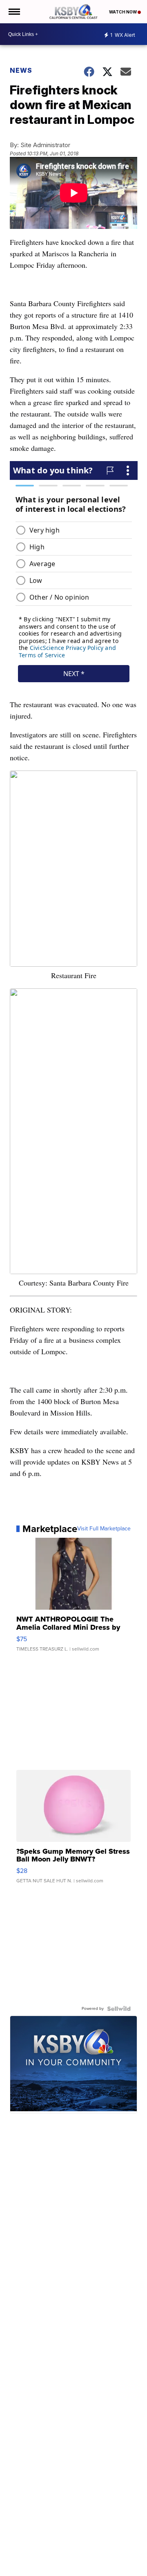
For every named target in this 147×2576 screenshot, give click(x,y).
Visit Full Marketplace (104, 1529)
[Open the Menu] (14, 12)
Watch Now (123, 12)
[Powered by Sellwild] (119, 2009)
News (21, 70)
